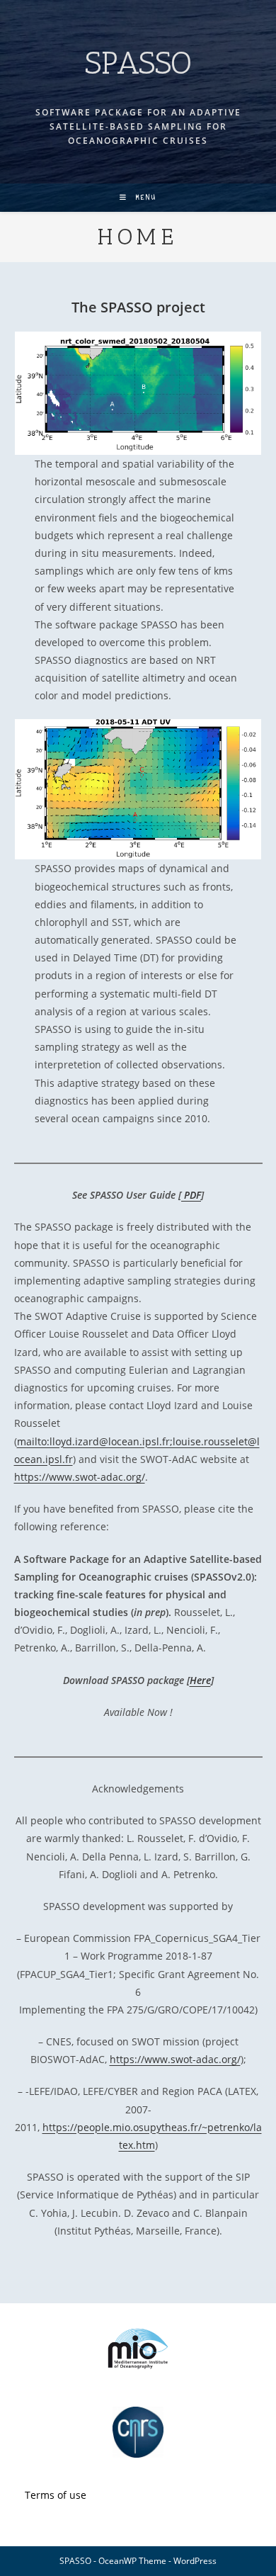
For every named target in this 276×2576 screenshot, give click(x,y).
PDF (191, 1195)
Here (200, 1680)
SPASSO (138, 63)
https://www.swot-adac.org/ (80, 1477)
